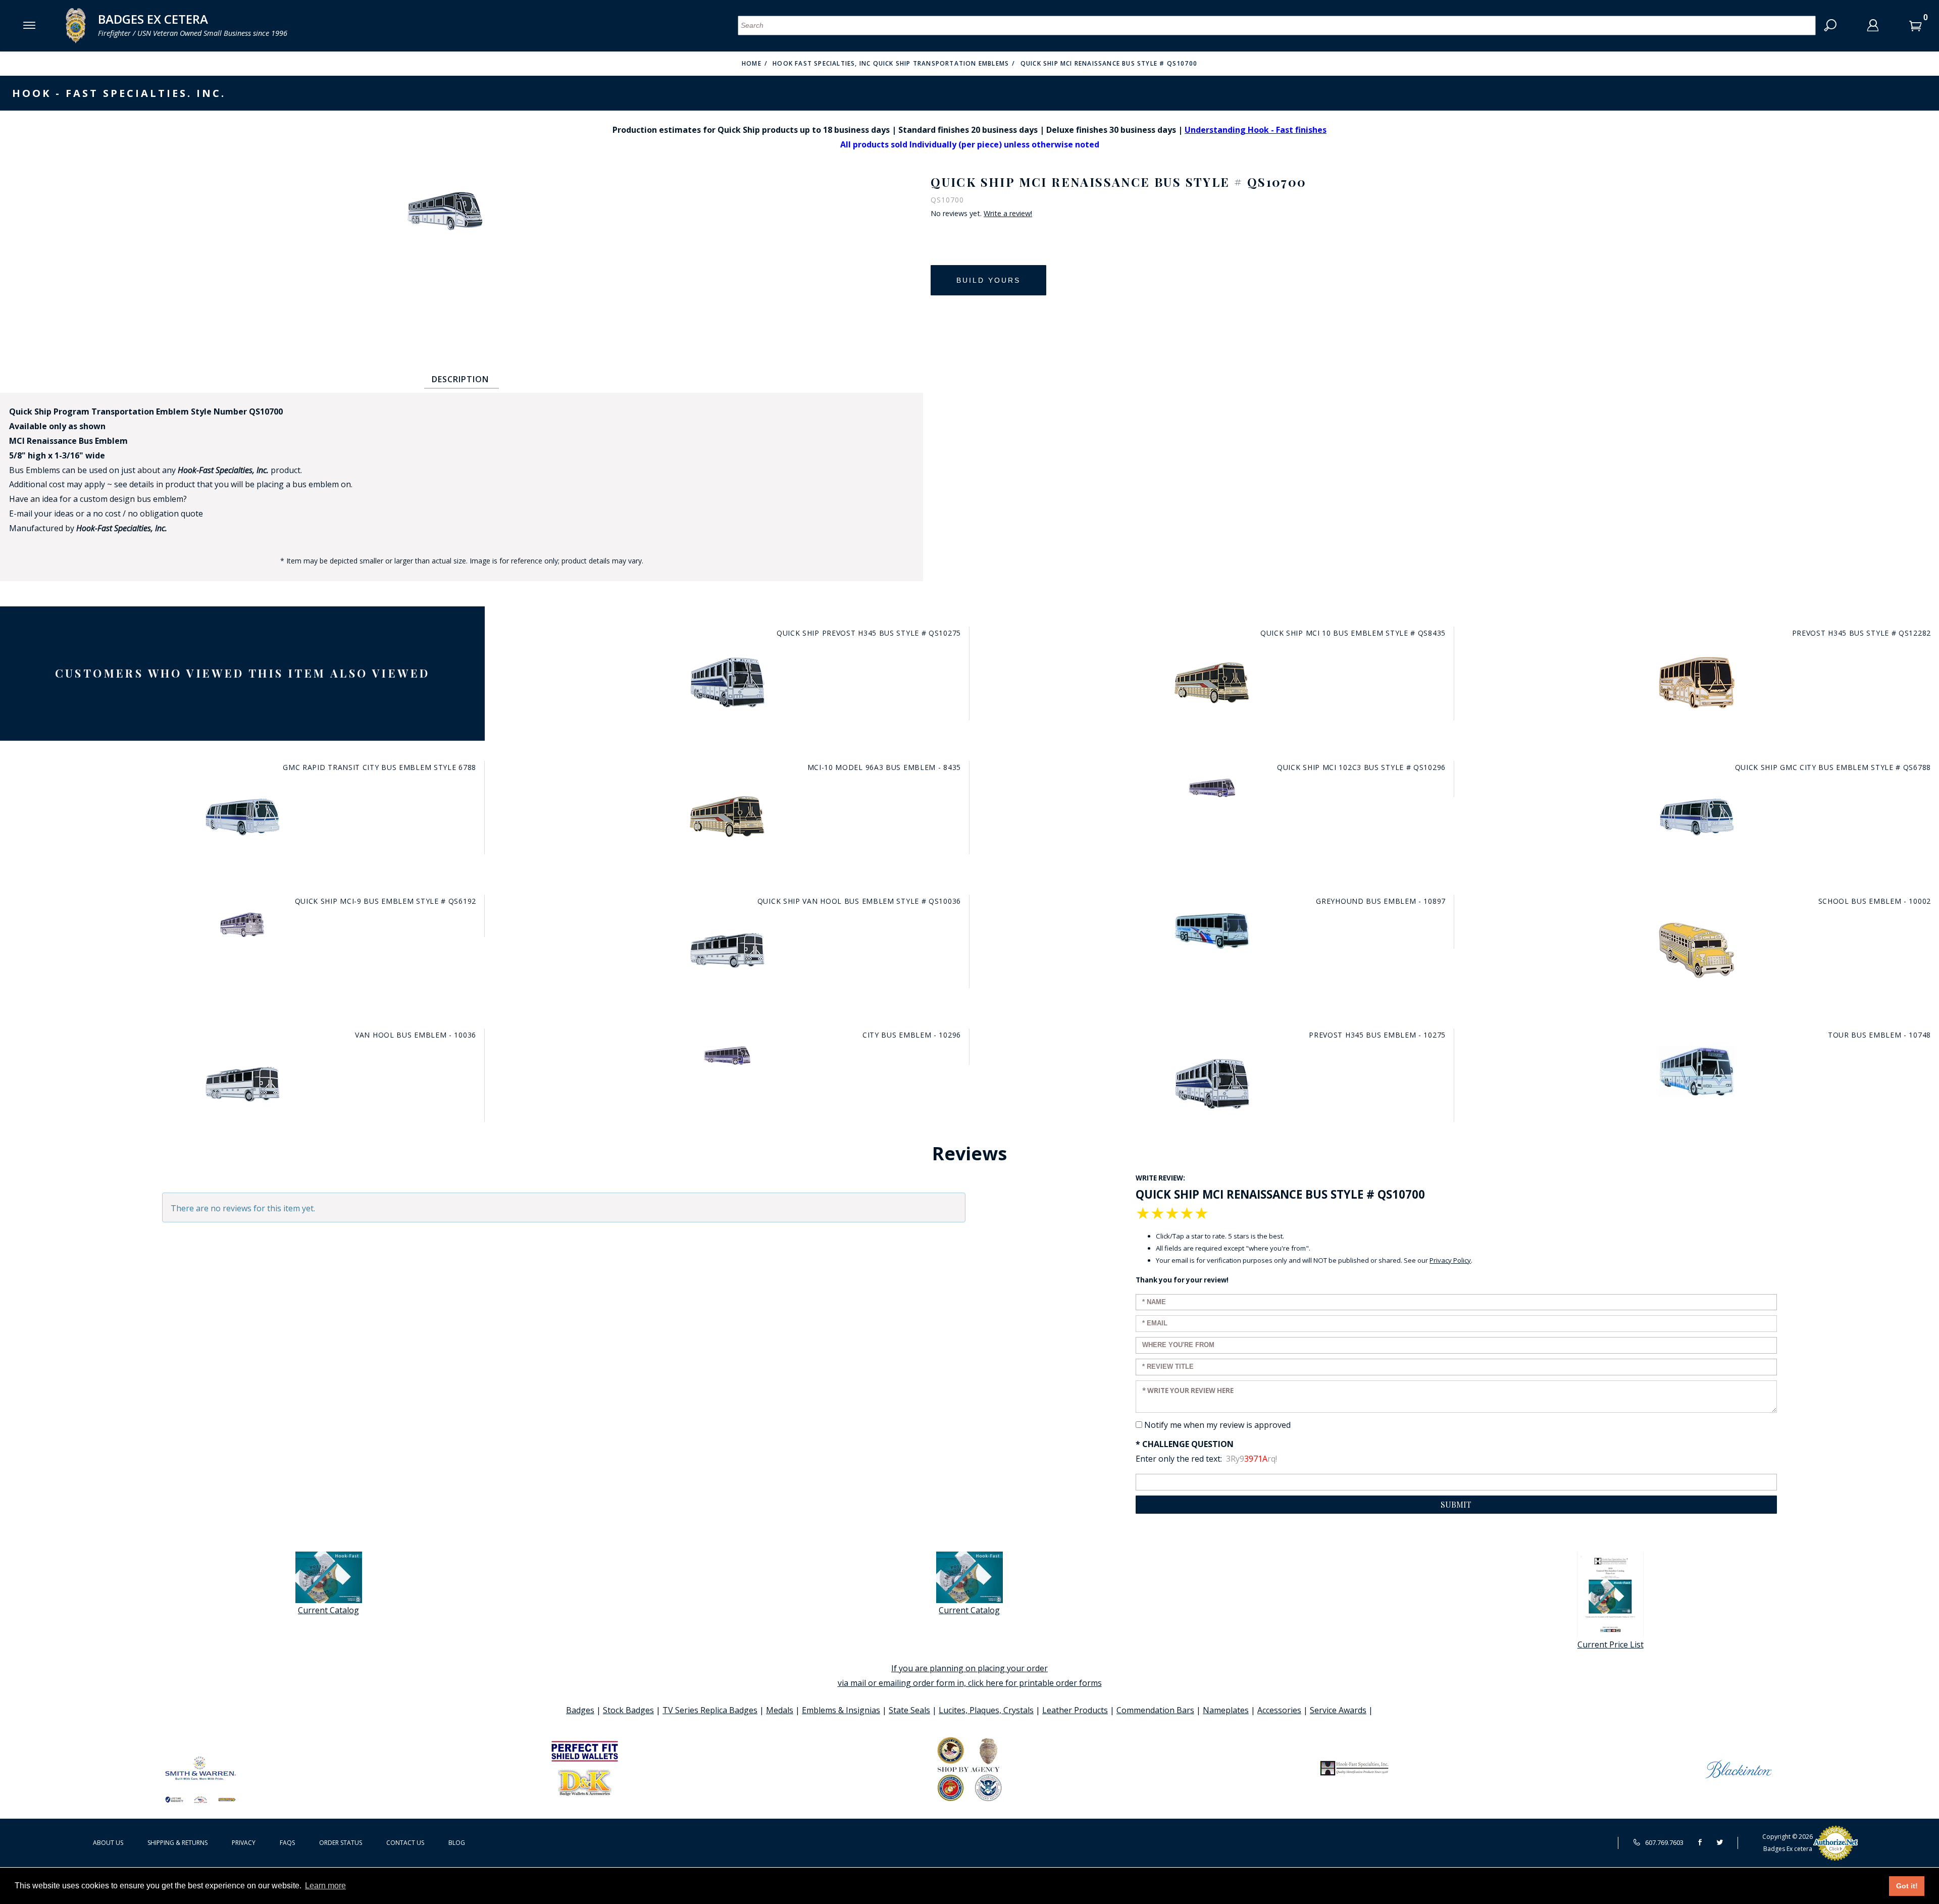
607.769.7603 (1664, 1842)
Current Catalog (328, 1610)
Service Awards (1338, 1710)
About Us (108, 1843)
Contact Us (405, 1843)
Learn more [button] (325, 1886)
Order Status (341, 1843)
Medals (780, 1710)
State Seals (909, 1710)
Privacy (244, 1843)
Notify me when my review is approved (1217, 1425)
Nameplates (1226, 1710)
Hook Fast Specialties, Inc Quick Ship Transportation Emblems (891, 63)
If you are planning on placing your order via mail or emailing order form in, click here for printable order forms (970, 1676)
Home (752, 63)
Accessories (1279, 1710)
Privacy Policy (1450, 1260)
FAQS (287, 1843)
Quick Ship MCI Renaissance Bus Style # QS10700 (1109, 63)
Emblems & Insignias (841, 1710)
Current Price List (1611, 1644)
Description (460, 379)
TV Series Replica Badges (710, 1710)
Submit (1456, 1504)
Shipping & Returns (177, 1843)
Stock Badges (628, 1710)
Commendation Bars (1155, 1710)
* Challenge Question (1185, 1444)
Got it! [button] (1907, 1886)
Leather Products (1075, 1710)
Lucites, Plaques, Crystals (986, 1710)
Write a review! (1008, 214)
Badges (580, 1710)
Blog (457, 1843)
